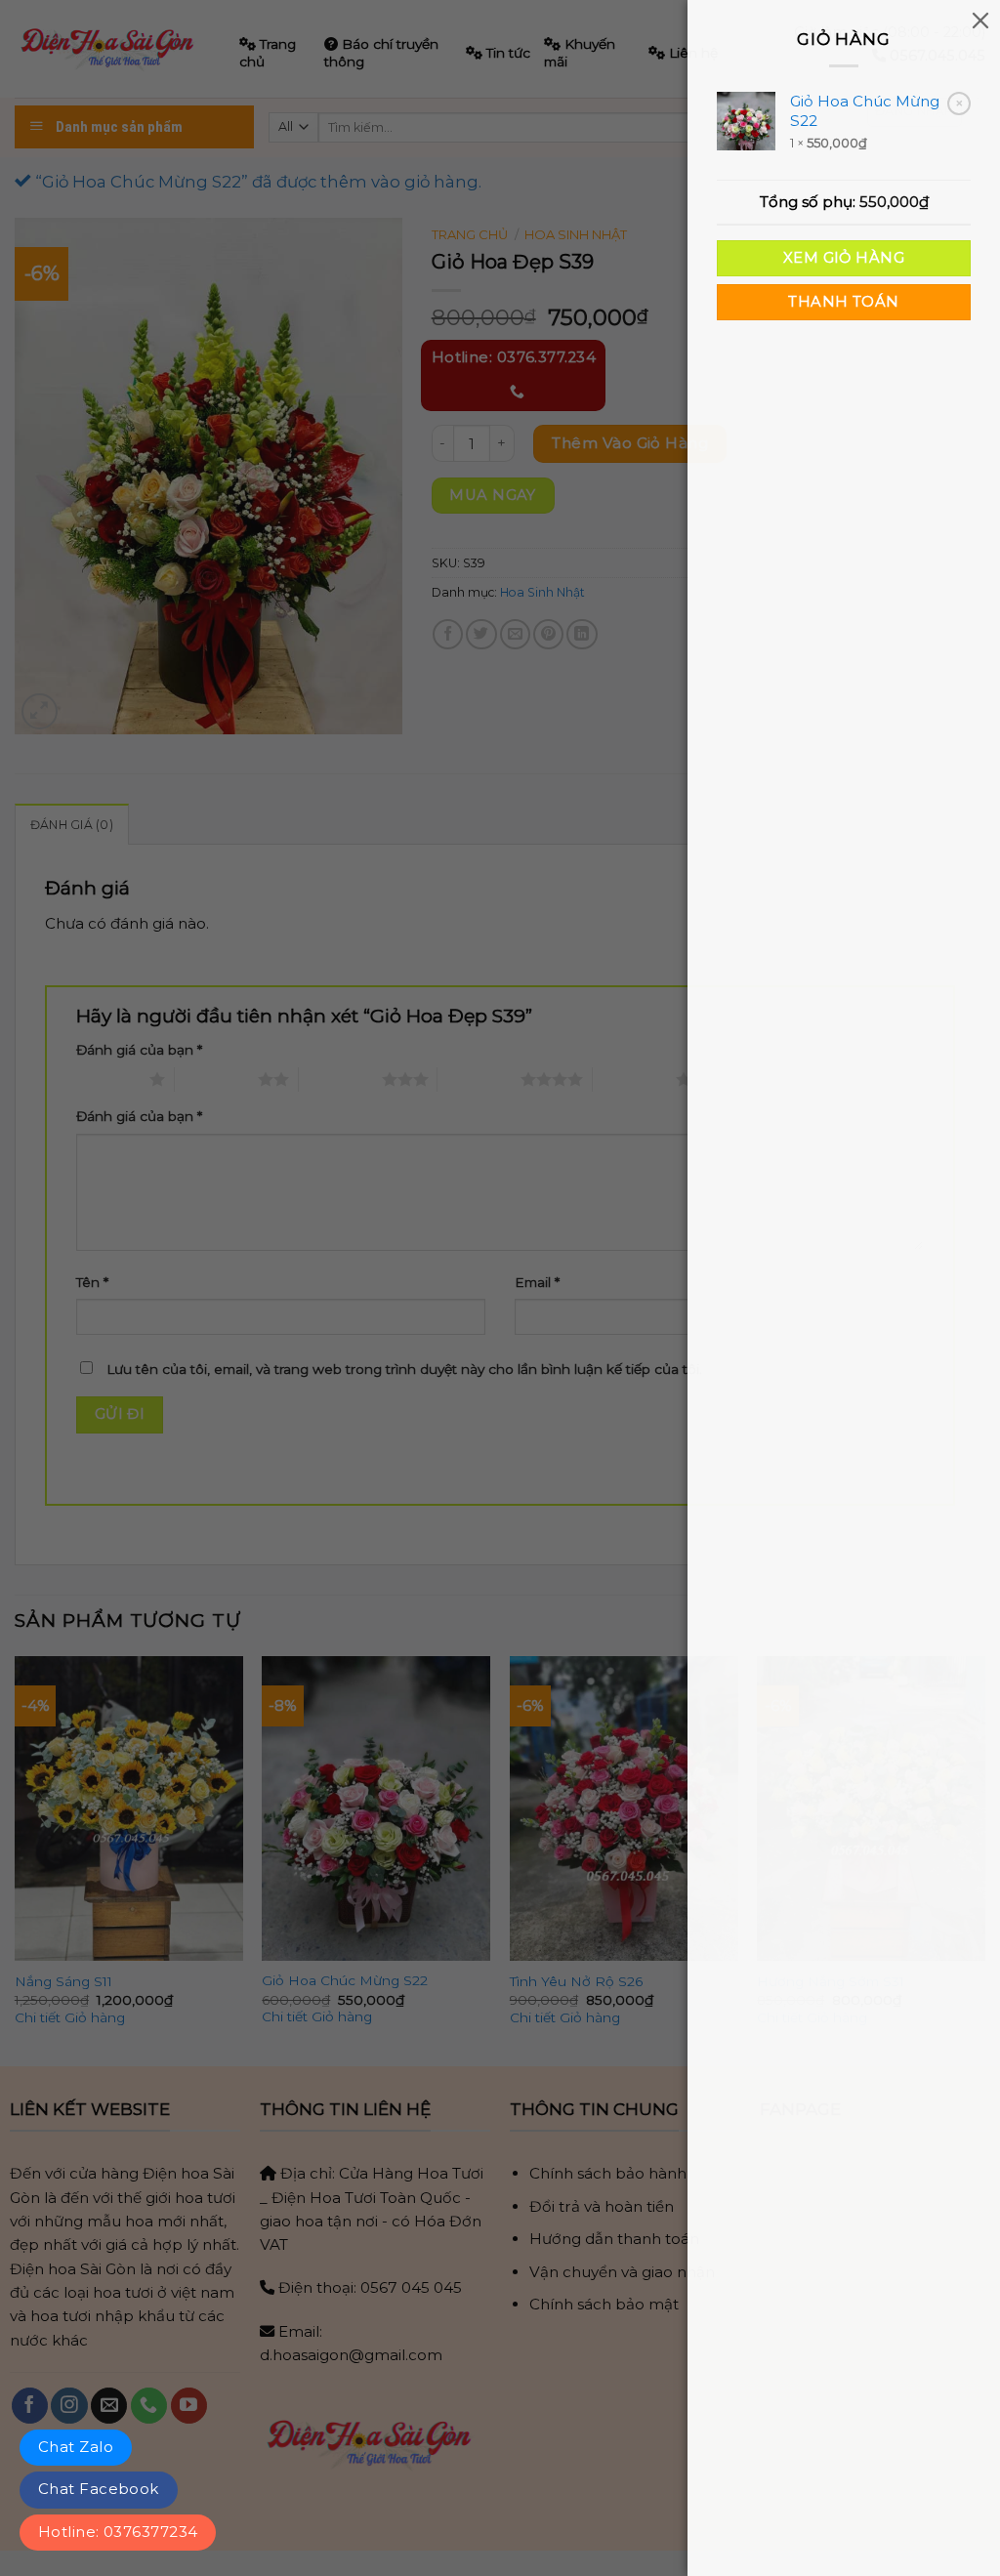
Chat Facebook (99, 2489)
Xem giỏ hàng (844, 258)
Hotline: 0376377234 (118, 2532)
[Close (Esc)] (980, 20)
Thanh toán (843, 302)
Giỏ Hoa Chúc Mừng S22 (865, 111)
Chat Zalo (76, 2447)
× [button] (959, 103)
